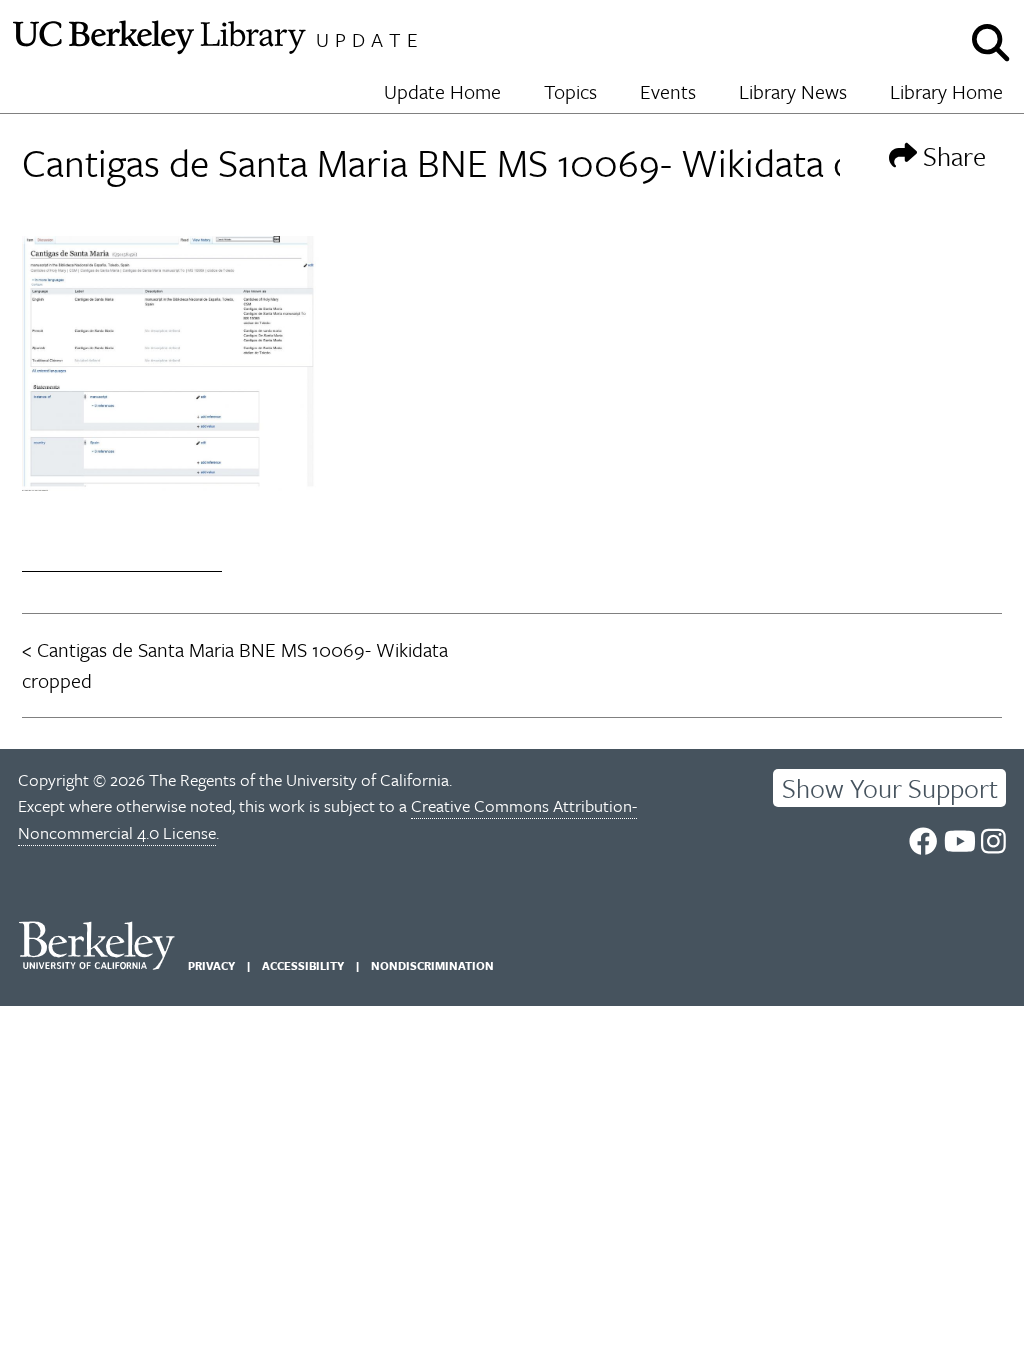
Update (370, 39)
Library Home (946, 91)
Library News (793, 91)
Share (951, 155)
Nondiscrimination (432, 965)
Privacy (211, 965)
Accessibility (303, 965)
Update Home (442, 91)
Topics (570, 91)
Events (668, 91)
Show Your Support (890, 788)
